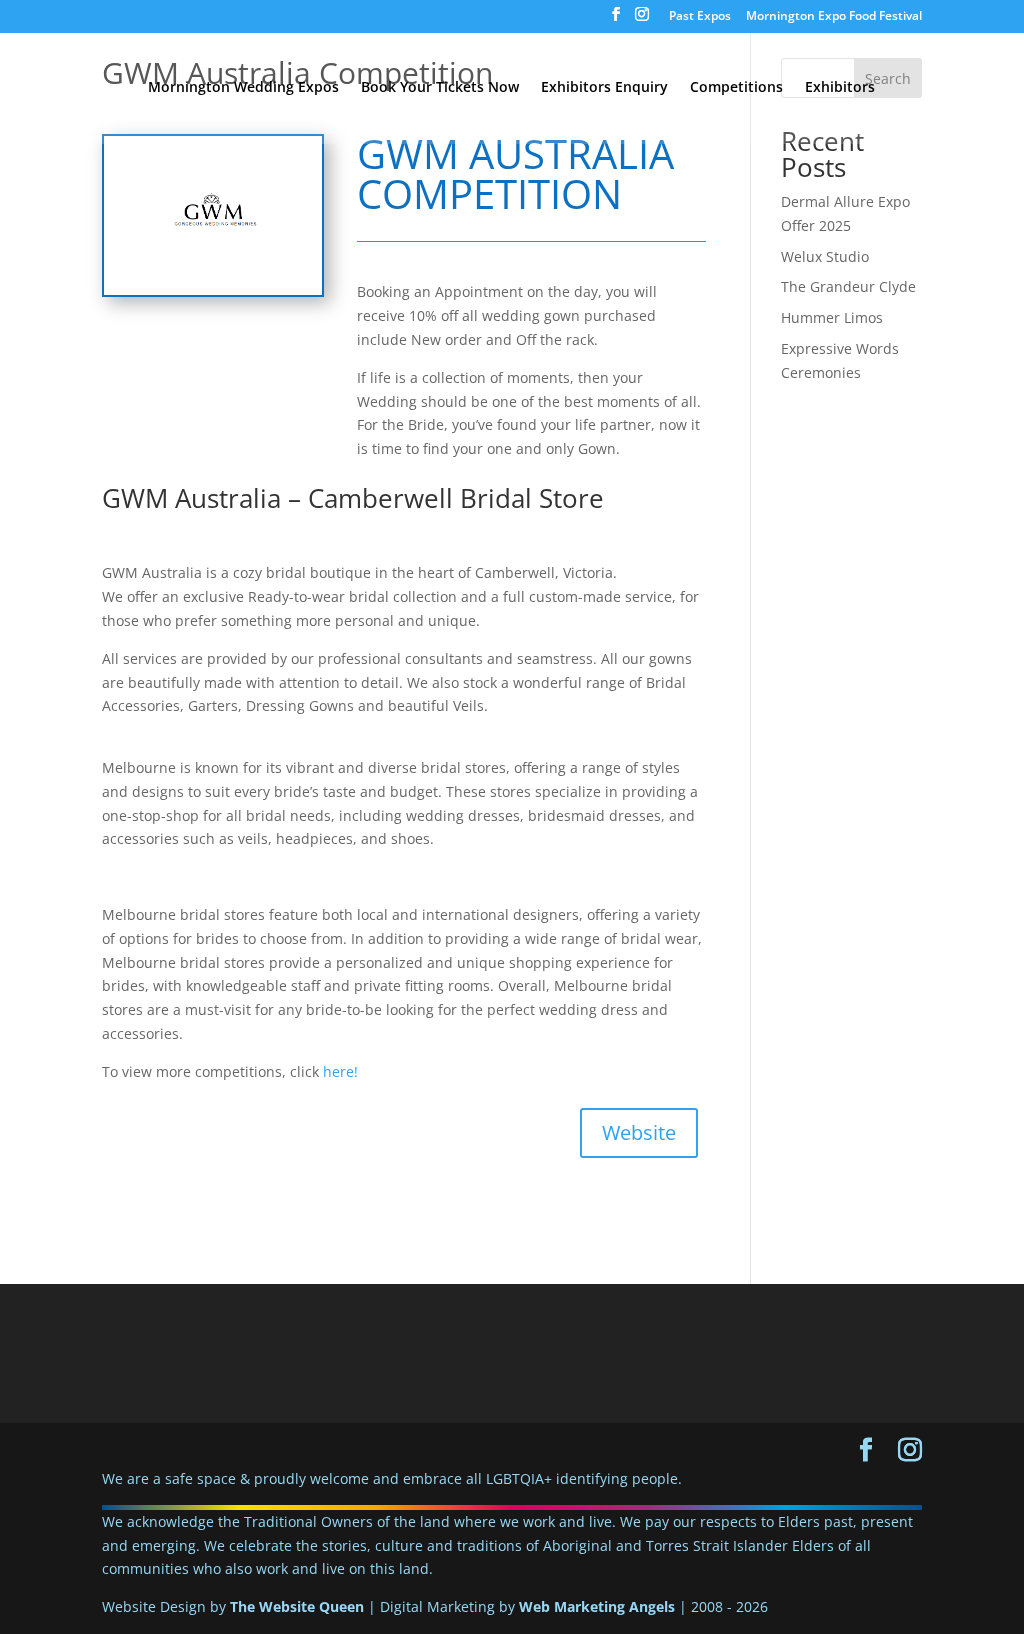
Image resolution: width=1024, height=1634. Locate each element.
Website (639, 1132)
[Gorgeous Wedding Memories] (212, 294)
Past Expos (700, 17)
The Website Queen (297, 1606)
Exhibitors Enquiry (604, 88)
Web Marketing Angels (597, 1606)
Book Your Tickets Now (440, 88)
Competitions (736, 88)
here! (340, 1071)
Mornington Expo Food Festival (834, 17)
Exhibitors (840, 88)
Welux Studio (825, 256)
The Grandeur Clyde (848, 286)
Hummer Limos (832, 317)
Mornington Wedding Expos (243, 88)
